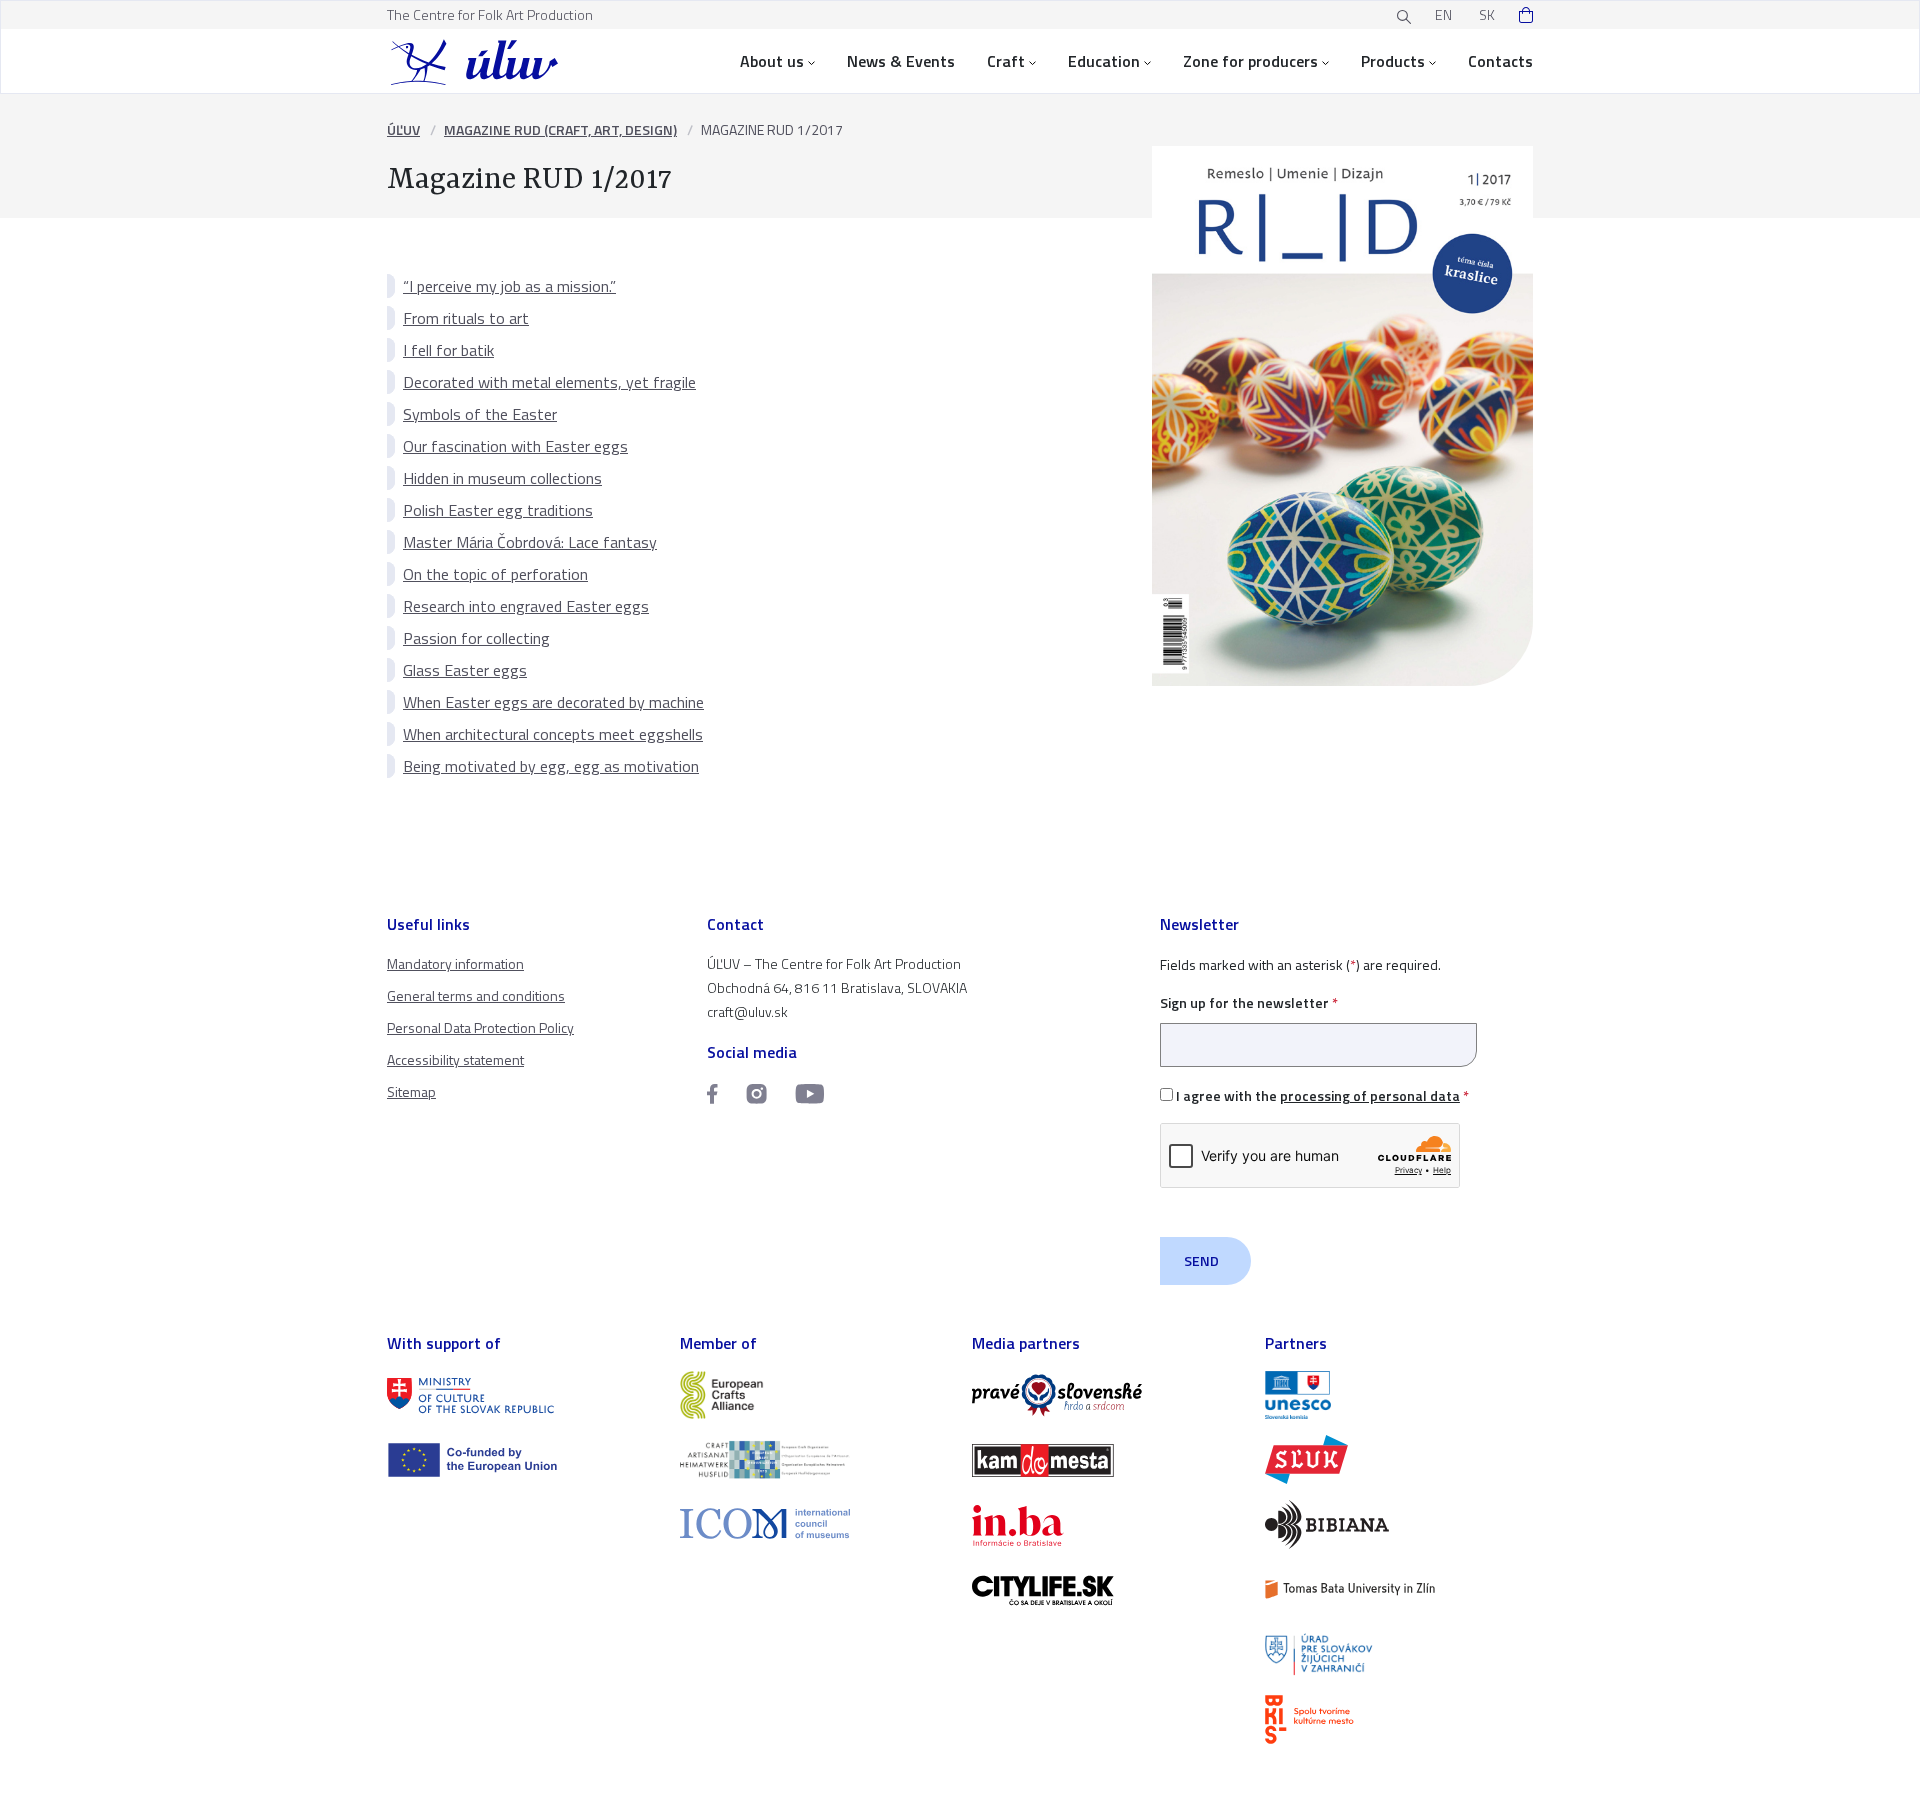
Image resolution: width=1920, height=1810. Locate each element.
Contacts (1500, 61)
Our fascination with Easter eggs (515, 446)
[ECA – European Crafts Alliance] (814, 1395)
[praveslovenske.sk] (1106, 1395)
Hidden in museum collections (502, 478)
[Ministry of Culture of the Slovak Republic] (521, 1395)
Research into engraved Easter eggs (526, 606)
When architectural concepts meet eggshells (553, 734)
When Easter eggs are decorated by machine (553, 702)
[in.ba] (1106, 1525)
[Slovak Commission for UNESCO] (1399, 1395)
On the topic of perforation (495, 574)
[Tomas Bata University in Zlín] (1399, 1589)
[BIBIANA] (1399, 1524)
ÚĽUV (403, 129)
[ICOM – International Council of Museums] (814, 1523)
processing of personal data (1370, 1095)
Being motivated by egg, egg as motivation (551, 766)
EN (1443, 14)
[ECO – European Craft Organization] (814, 1459)
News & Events (901, 61)
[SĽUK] (1399, 1459)
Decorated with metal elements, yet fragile (549, 382)
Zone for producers (1250, 61)
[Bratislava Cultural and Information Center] (1399, 1719)
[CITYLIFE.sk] (1106, 1590)
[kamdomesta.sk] (1106, 1460)
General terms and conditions (476, 995)
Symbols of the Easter (480, 414)
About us (772, 61)
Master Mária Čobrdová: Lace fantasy (530, 542)
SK (1487, 14)
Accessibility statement (455, 1059)
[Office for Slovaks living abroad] (1399, 1654)
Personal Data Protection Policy (480, 1027)
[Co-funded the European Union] (521, 1460)
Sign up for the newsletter (1249, 1002)
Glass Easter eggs (465, 670)
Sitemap (411, 1091)
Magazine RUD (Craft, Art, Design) (560, 129)
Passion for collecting (476, 638)
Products (1393, 61)
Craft (1006, 61)
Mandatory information (455, 963)
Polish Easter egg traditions (498, 510)
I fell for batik (448, 350)
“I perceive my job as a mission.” (509, 286)
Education (1104, 61)
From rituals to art (466, 318)
